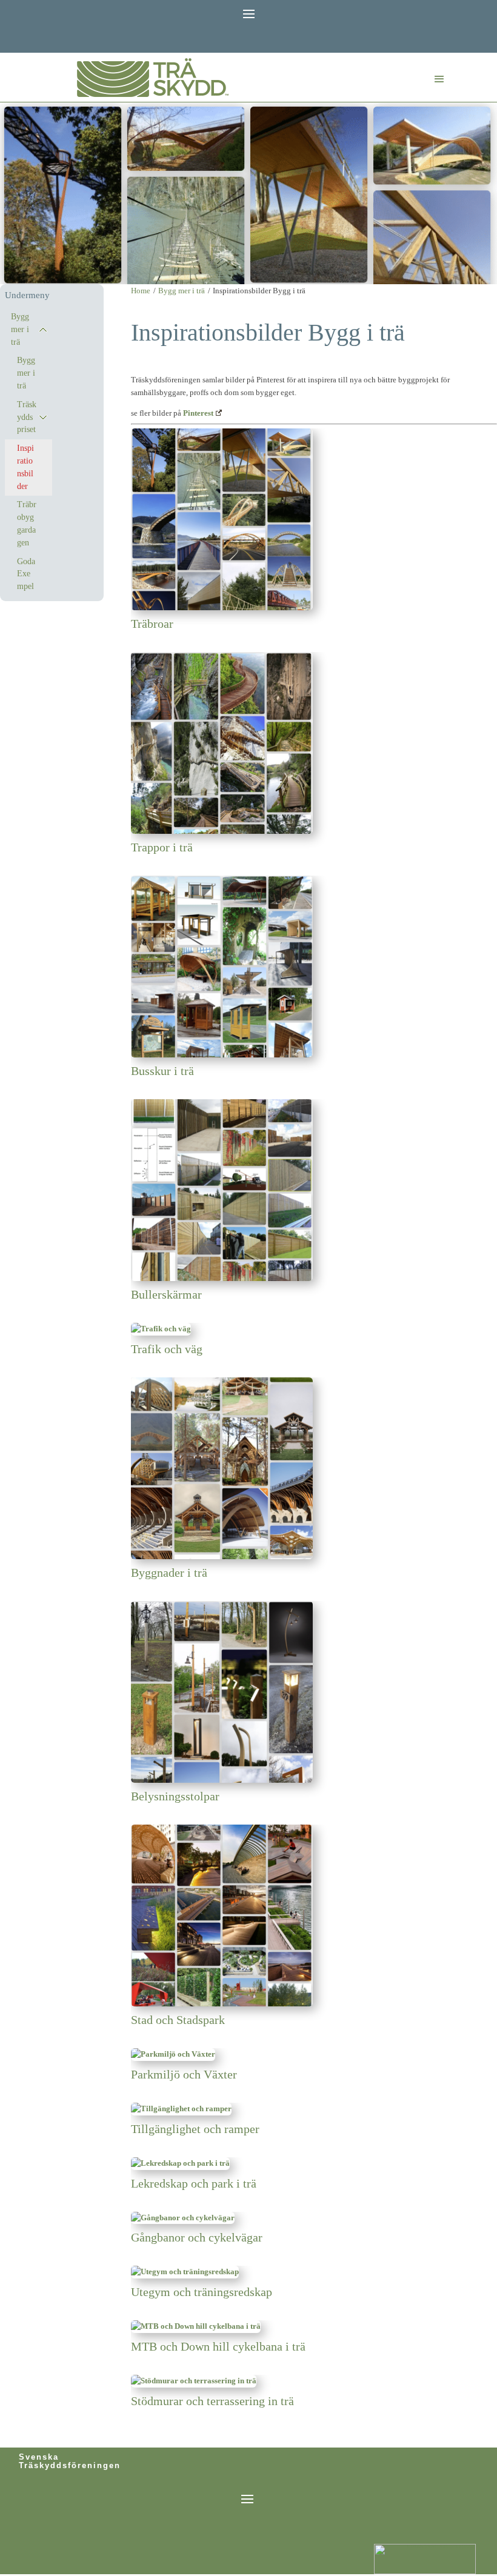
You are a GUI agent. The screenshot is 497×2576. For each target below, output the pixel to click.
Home (141, 291)
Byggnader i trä (169, 1573)
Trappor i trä (162, 847)
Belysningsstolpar (175, 1796)
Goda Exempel (26, 574)
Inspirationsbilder (25, 467)
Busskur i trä (162, 1071)
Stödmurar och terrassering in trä (212, 2401)
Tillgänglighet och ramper (195, 2129)
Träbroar (152, 624)
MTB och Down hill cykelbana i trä (218, 2346)
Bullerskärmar (166, 1294)
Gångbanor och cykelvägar (197, 2237)
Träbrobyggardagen (27, 523)
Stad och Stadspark (178, 2020)
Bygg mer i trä (20, 329)
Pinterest (198, 413)
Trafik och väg (167, 1349)
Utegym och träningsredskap (202, 2292)
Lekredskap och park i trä (194, 2183)
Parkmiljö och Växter (184, 2074)
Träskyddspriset (27, 417)
